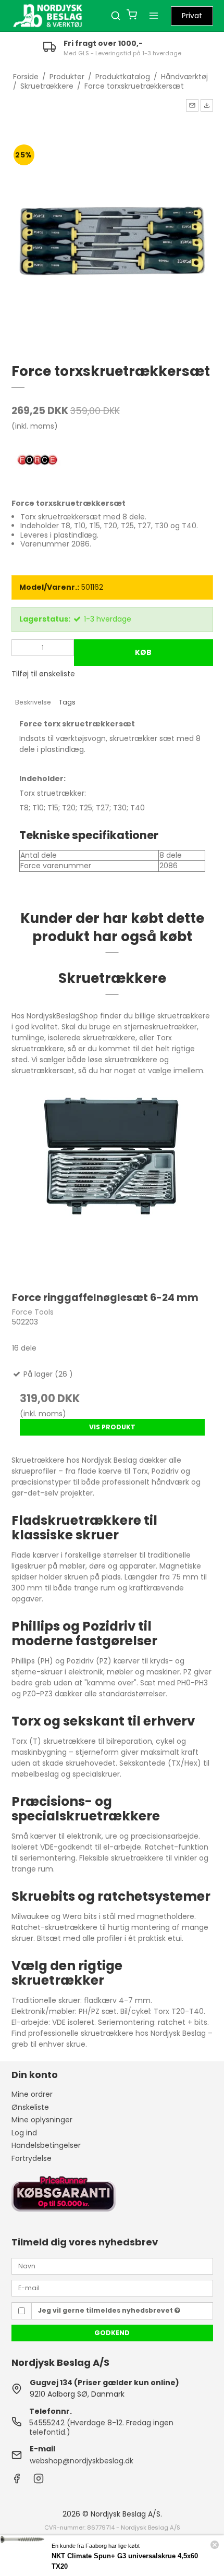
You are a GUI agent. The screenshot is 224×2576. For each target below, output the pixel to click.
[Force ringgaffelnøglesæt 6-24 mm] (112, 1181)
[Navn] (112, 2266)
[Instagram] (39, 2481)
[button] (192, 105)
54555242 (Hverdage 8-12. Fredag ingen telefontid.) (101, 2427)
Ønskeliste (30, 2107)
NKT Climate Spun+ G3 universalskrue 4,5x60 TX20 (125, 2561)
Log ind (24, 2133)
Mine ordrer (32, 2094)
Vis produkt (112, 1427)
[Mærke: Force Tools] (38, 461)
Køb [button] (143, 652)
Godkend (112, 2333)
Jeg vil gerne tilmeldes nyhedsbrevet (106, 2310)
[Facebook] (17, 2481)
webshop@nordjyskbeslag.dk (82, 2461)
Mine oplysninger (42, 2120)
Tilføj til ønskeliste (43, 674)
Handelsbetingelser (46, 2145)
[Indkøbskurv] (132, 16)
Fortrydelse (32, 2158)
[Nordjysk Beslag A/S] (48, 16)
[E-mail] (112, 2288)
